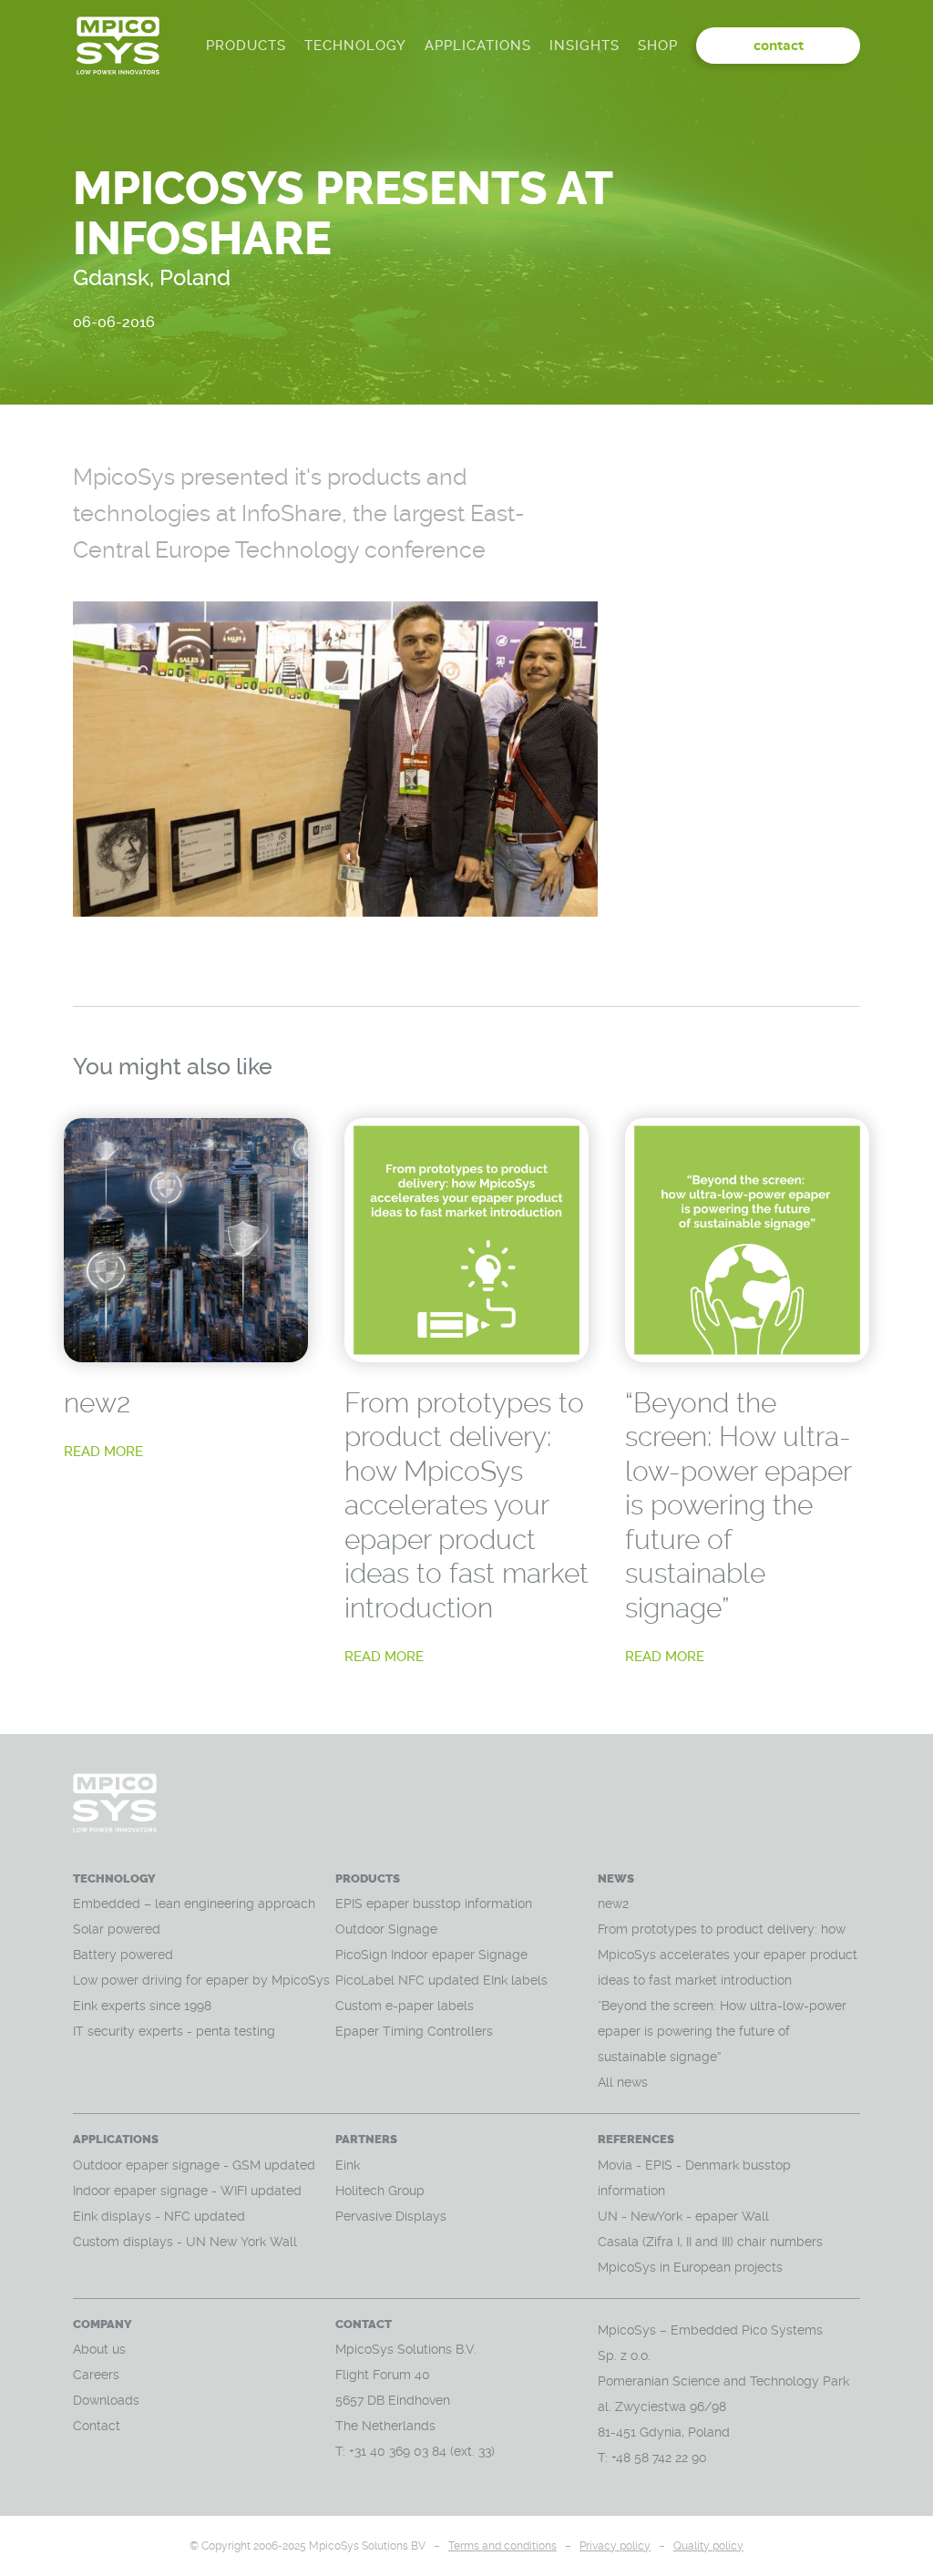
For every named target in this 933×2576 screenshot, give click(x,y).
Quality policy (708, 2546)
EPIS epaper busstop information (434, 1904)
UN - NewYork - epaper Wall (683, 2216)
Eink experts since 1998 (142, 2006)
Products (246, 46)
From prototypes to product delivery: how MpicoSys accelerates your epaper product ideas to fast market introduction (466, 1505)
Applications (478, 46)
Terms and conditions (502, 2546)
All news (623, 2082)
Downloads (106, 2400)
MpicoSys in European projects (690, 2267)
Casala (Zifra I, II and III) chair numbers (710, 2242)
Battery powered (125, 1955)
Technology (355, 46)
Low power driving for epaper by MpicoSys (201, 1980)
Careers (96, 2375)
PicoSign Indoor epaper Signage (431, 1955)
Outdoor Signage (386, 1929)
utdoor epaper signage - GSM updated (199, 2165)
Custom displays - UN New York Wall (185, 2242)
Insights (584, 46)
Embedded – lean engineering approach (194, 1904)
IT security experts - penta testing (174, 2031)
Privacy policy (615, 2546)
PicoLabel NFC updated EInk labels (441, 1980)
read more (103, 1452)
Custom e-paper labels (405, 2006)
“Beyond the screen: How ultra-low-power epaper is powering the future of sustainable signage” (738, 1505)
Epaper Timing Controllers (414, 2031)
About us (99, 2349)
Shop (658, 46)
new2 (97, 1403)
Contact (97, 2426)
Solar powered (117, 1929)
